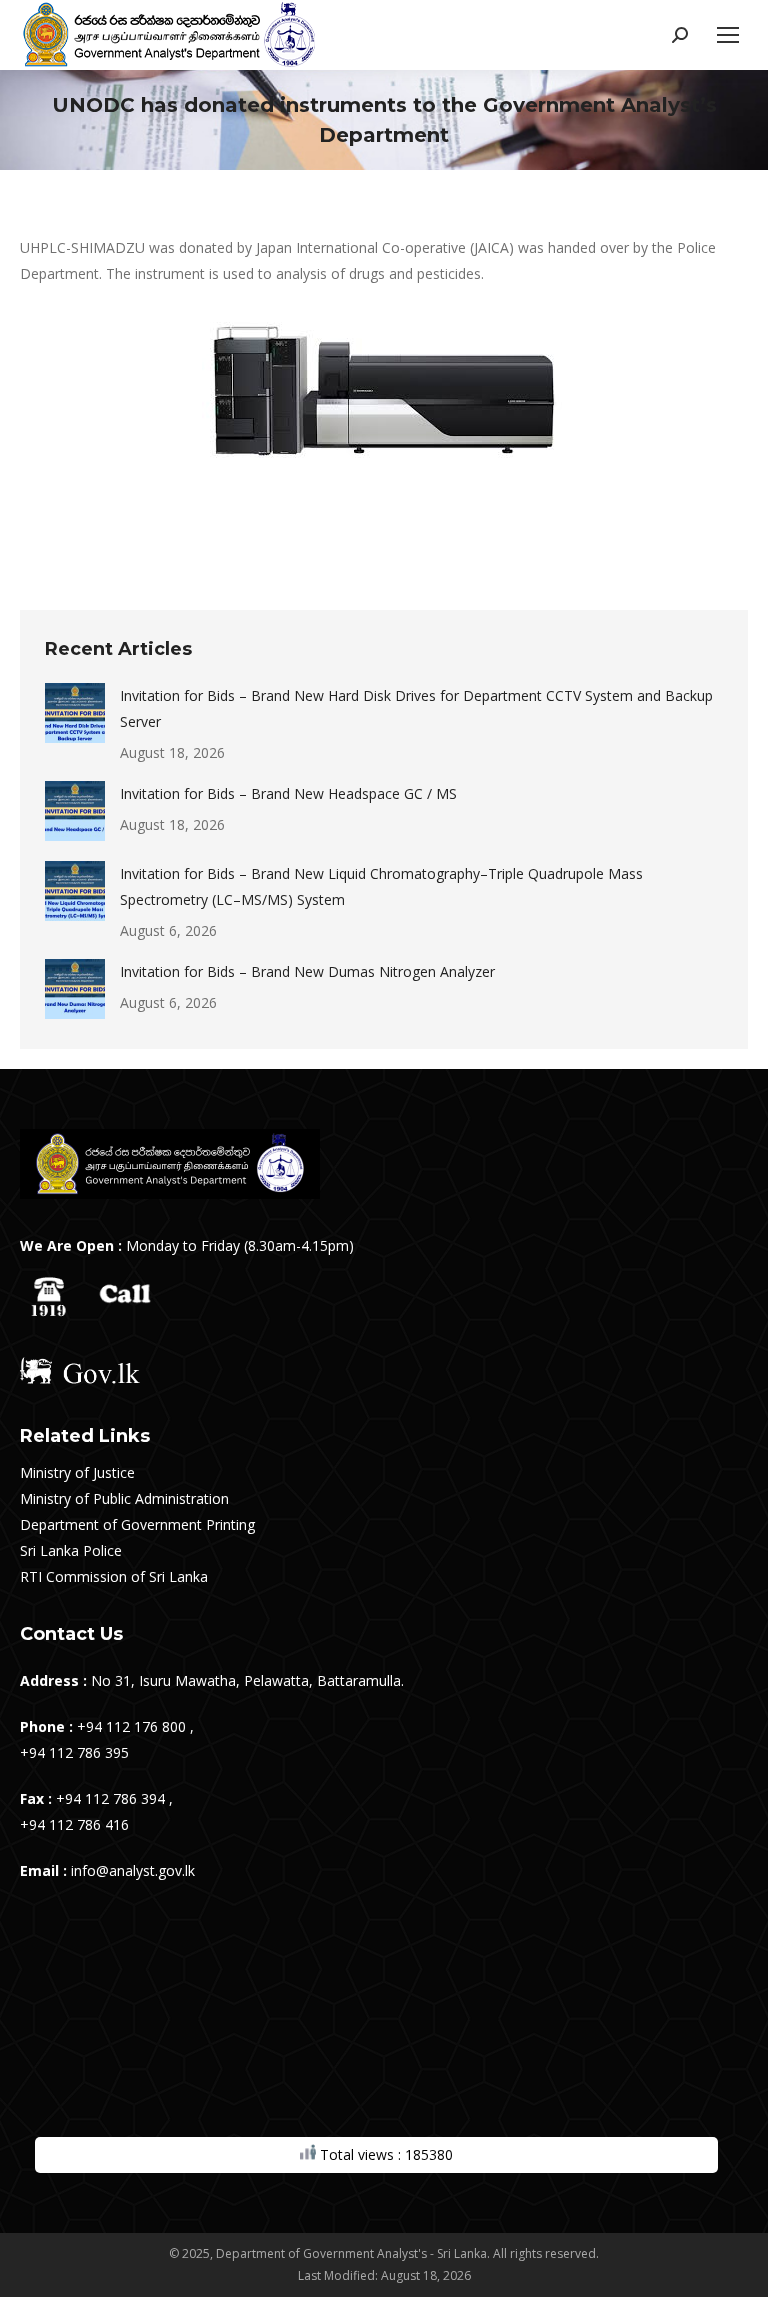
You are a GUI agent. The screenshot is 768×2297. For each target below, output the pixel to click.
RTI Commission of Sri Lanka (114, 1576)
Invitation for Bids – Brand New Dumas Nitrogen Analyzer (307, 971)
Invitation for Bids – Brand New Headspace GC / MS (288, 793)
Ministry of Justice (77, 1472)
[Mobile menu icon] (728, 35)
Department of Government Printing (137, 1524)
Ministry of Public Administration (124, 1498)
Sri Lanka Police (71, 1550)
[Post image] (75, 713)
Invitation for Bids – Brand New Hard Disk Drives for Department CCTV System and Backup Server (416, 708)
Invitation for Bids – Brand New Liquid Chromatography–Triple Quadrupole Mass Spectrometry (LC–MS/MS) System (381, 886)
